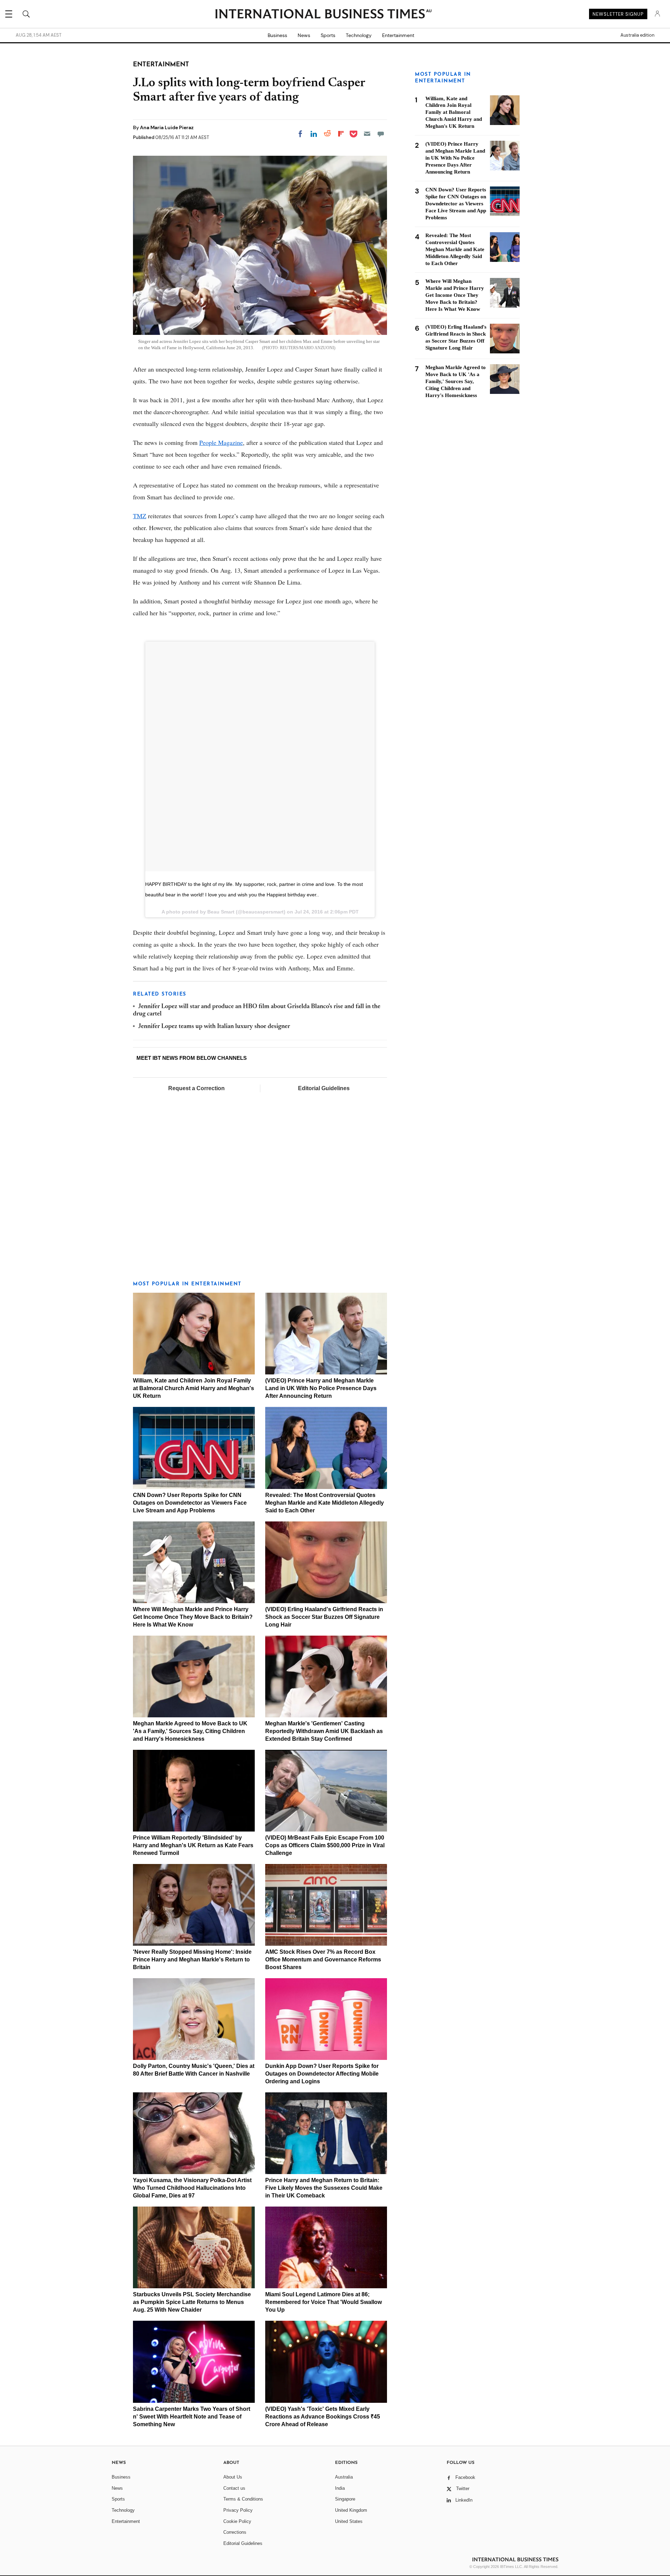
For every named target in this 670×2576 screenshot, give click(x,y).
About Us (233, 2477)
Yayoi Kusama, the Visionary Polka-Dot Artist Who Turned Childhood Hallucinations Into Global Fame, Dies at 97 (192, 2188)
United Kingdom (351, 2510)
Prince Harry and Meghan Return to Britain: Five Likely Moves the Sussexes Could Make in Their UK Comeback (324, 2188)
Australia (344, 2477)
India (340, 2488)
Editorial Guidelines (324, 1088)
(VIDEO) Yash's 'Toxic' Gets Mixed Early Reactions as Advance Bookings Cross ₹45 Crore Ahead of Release (323, 2417)
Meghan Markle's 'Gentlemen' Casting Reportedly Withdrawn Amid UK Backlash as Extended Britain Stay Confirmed (324, 1731)
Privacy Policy (238, 2510)
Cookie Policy (237, 2521)
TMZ (140, 516)
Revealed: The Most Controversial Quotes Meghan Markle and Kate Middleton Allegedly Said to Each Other (325, 1503)
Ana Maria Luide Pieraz (167, 127)
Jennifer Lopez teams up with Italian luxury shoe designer (214, 1027)
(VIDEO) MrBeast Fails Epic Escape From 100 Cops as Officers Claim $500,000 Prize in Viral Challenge (325, 1845)
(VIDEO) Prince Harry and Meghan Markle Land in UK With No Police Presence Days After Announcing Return (321, 1388)
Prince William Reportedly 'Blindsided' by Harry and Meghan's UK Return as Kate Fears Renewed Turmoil (193, 1845)
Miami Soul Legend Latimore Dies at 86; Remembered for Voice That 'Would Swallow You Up (323, 2302)
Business (277, 35)
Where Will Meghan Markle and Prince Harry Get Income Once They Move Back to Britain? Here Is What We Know (193, 1617)
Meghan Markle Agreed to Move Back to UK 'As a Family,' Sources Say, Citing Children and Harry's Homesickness (190, 1731)
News (304, 35)
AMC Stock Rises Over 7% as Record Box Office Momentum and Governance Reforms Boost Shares (323, 1959)
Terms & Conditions (243, 2499)
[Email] (367, 134)
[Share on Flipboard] (341, 134)
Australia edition (637, 35)
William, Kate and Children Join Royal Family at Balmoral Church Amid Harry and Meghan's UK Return (193, 1388)
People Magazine (221, 442)
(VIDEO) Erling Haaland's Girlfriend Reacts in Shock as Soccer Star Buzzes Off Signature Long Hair (324, 1617)
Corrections (235, 2532)
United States (349, 2521)
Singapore (345, 2499)
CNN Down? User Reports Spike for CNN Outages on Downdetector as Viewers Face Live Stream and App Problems (190, 1503)
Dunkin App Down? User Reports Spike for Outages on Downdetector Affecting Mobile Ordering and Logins (322, 2074)
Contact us (234, 2488)
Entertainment (398, 35)
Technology (359, 35)
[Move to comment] (381, 134)
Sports (328, 35)
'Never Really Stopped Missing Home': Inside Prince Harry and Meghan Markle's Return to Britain (192, 1959)
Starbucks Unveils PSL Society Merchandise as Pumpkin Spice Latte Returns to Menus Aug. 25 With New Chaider (192, 2302)
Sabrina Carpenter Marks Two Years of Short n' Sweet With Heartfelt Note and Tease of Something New (192, 2417)
